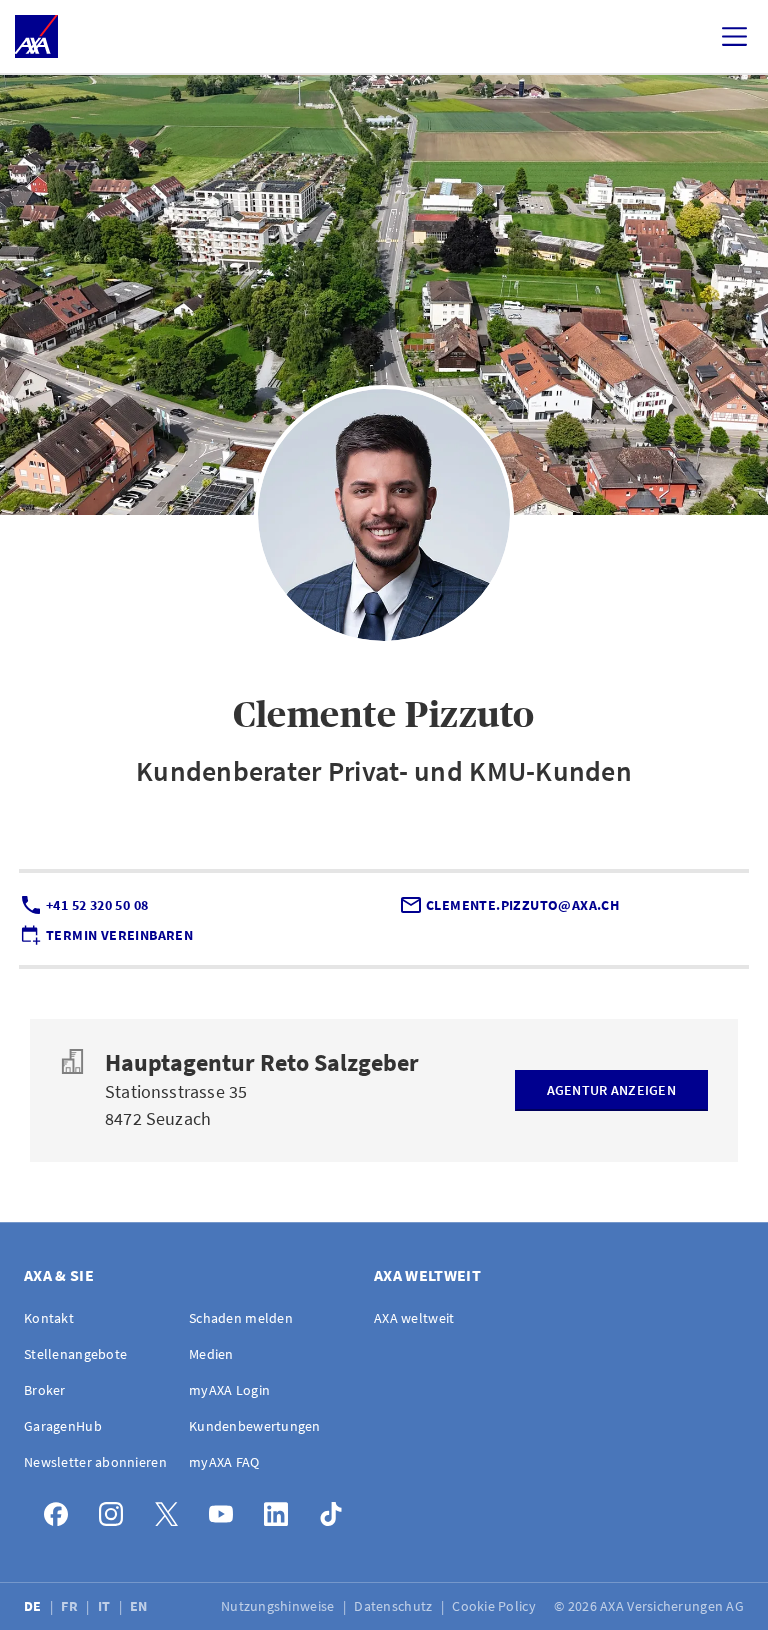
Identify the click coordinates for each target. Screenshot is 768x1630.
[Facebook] (61, 1509)
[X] (171, 1509)
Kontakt (49, 1318)
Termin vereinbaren (119, 935)
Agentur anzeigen (611, 1090)
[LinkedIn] (281, 1509)
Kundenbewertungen (255, 1426)
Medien (211, 1354)
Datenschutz (394, 1606)
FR (71, 1606)
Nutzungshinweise (279, 1606)
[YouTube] (226, 1509)
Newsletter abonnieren (95, 1462)
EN (140, 1606)
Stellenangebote (75, 1354)
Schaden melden (241, 1318)
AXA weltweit (414, 1318)
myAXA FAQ (224, 1462)
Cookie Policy (495, 1606)
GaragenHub (63, 1426)
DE (34, 1606)
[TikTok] (336, 1509)
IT (106, 1606)
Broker (45, 1390)
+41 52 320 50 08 (97, 905)
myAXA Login (229, 1390)
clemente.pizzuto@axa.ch (522, 905)
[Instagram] (116, 1509)
